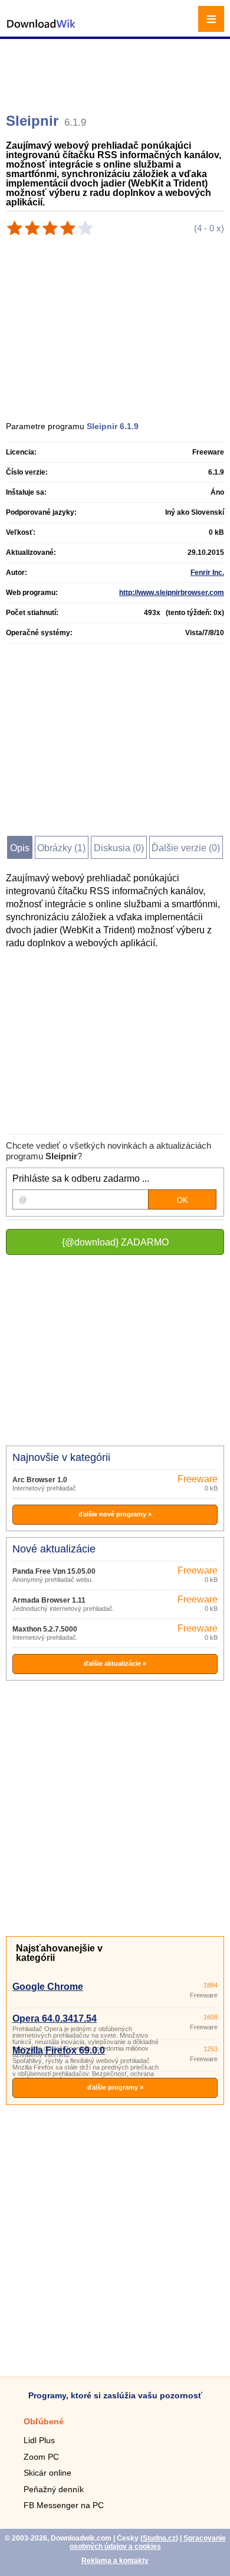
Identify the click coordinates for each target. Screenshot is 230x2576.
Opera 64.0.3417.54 (55, 2018)
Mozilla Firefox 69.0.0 (59, 2050)
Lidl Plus (39, 2440)
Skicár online (47, 2473)
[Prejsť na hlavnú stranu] (41, 30)
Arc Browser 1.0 (40, 1480)
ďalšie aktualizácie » (115, 1663)
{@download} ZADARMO (115, 1242)
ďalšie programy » (115, 2087)
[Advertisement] (116, 71)
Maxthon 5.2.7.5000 (45, 1629)
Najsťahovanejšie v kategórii (59, 1953)
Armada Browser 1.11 (49, 1600)
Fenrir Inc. (207, 573)
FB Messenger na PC (64, 2505)
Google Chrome (48, 1987)
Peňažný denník (54, 2489)
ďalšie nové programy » (115, 1514)
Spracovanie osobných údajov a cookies (148, 2542)
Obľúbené (44, 2421)
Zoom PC (41, 2457)
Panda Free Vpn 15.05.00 (54, 1571)
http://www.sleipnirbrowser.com (172, 593)
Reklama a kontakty (115, 2561)
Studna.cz (159, 2538)
